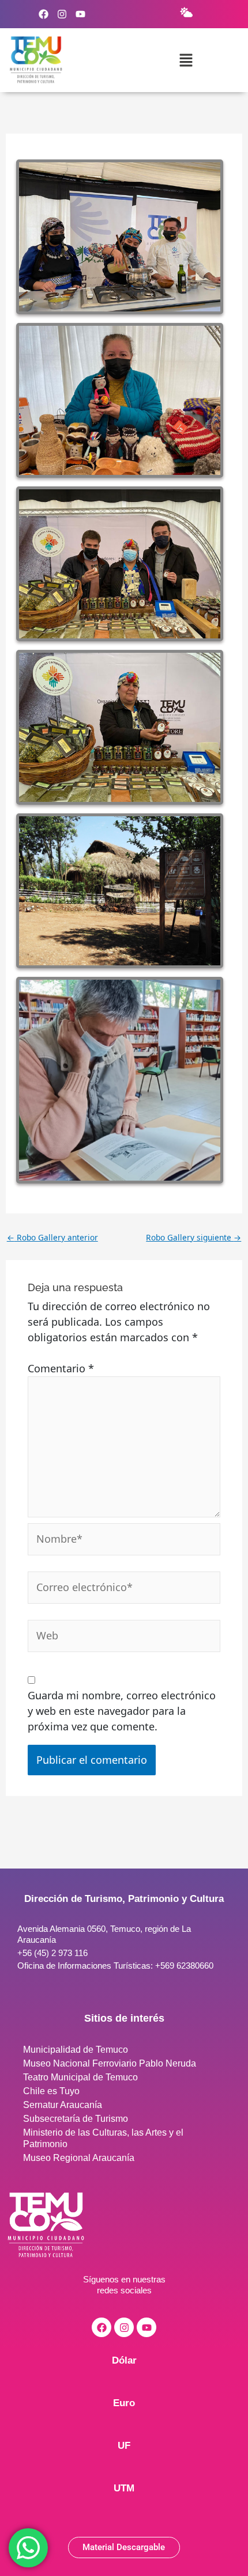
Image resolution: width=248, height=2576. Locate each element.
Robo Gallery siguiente (193, 1238)
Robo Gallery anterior (52, 1238)
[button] (186, 60)
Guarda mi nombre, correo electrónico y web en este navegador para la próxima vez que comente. (122, 1711)
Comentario (61, 1368)
